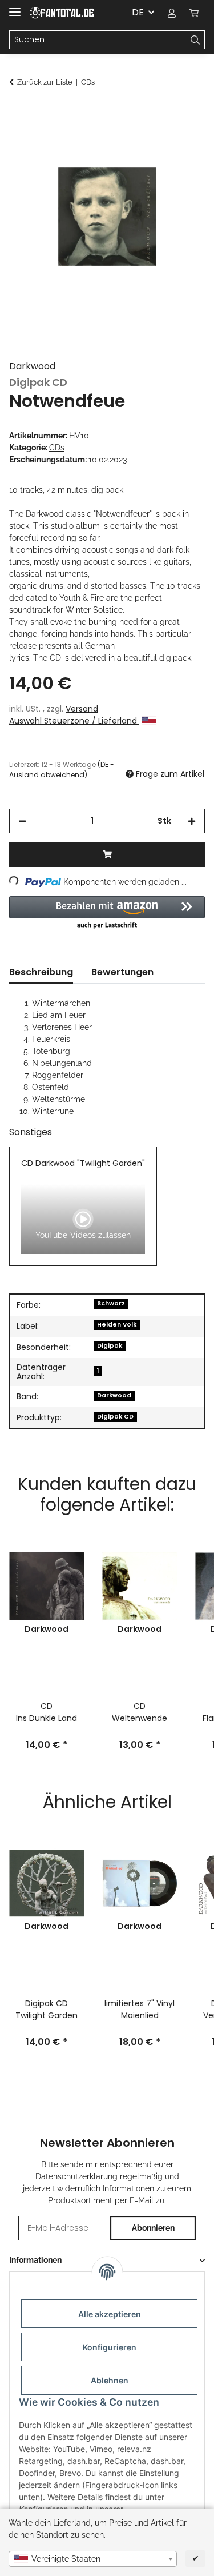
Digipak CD (115, 1417)
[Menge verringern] (22, 821)
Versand (82, 709)
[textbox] (93, 2559)
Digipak (110, 1346)
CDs (57, 448)
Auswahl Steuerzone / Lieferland (74, 721)
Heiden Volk (117, 1325)
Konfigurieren (110, 2347)
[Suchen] (195, 40)
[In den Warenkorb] (18, 113)
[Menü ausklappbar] (15, 7)
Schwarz (111, 1303)
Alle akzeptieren (110, 2314)
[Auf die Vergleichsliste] (181, 141)
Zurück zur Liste (45, 82)
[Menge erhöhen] (192, 821)
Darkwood (32, 366)
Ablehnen (110, 2380)
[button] (172, 13)
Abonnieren (153, 2228)
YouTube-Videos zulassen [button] (83, 1235)
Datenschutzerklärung (76, 2176)
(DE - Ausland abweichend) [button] (62, 770)
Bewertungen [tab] (122, 972)
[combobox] (93, 2559)
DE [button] (138, 12)
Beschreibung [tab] (41, 972)
